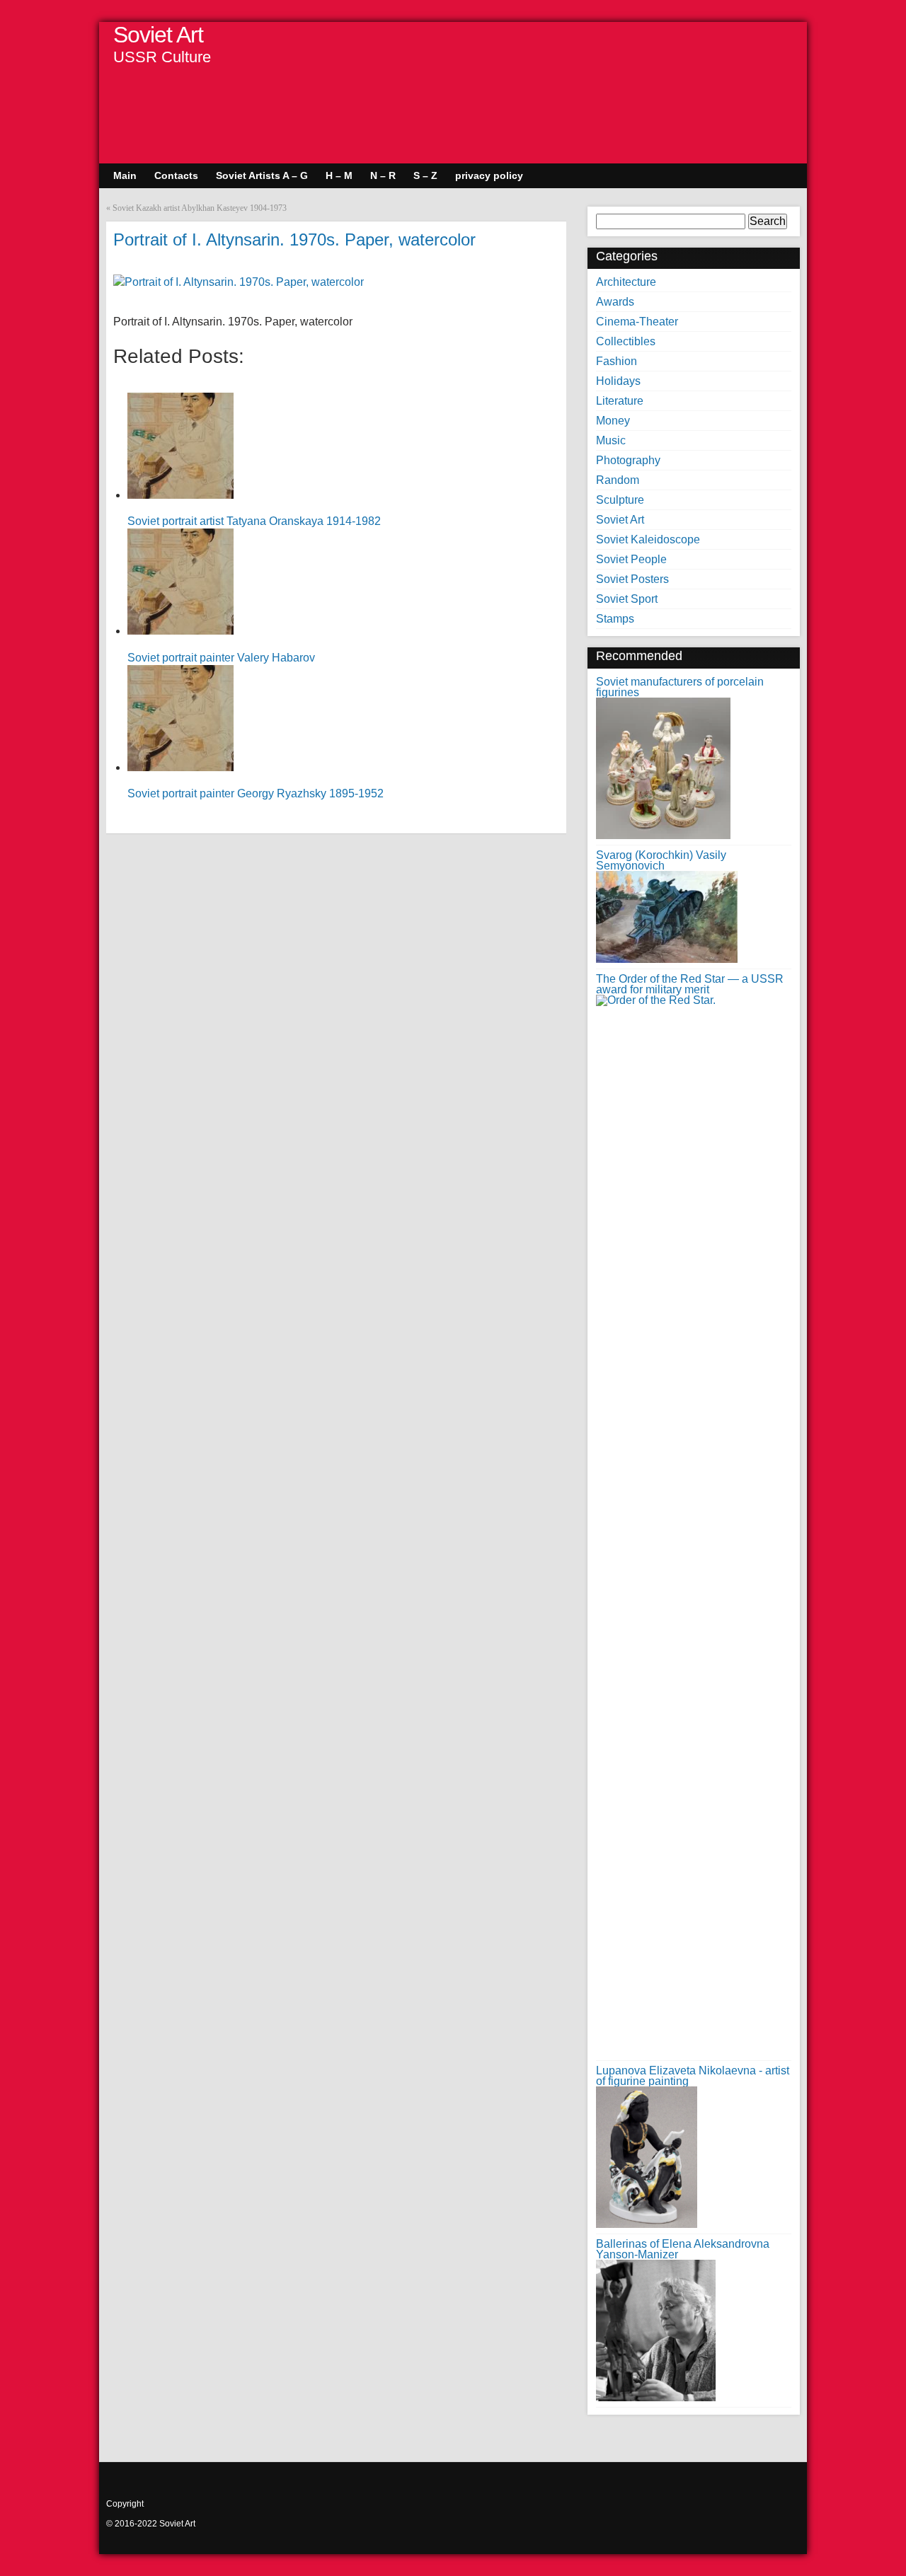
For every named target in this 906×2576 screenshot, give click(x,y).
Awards (615, 302)
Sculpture (620, 500)
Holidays (618, 381)
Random (618, 480)
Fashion (617, 361)
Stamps (615, 619)
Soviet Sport (627, 599)
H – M (339, 175)
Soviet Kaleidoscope (648, 539)
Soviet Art (158, 35)
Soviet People (631, 559)
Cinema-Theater (637, 322)
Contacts (176, 175)
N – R (383, 175)
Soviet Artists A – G (262, 175)
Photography (628, 460)
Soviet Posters (632, 579)
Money (613, 421)
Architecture (626, 282)
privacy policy (489, 175)
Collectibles (626, 341)
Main (125, 175)
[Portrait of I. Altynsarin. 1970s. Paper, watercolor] (239, 282)
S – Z (425, 175)
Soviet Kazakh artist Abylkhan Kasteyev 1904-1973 (200, 208)
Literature (620, 401)
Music (611, 440)
